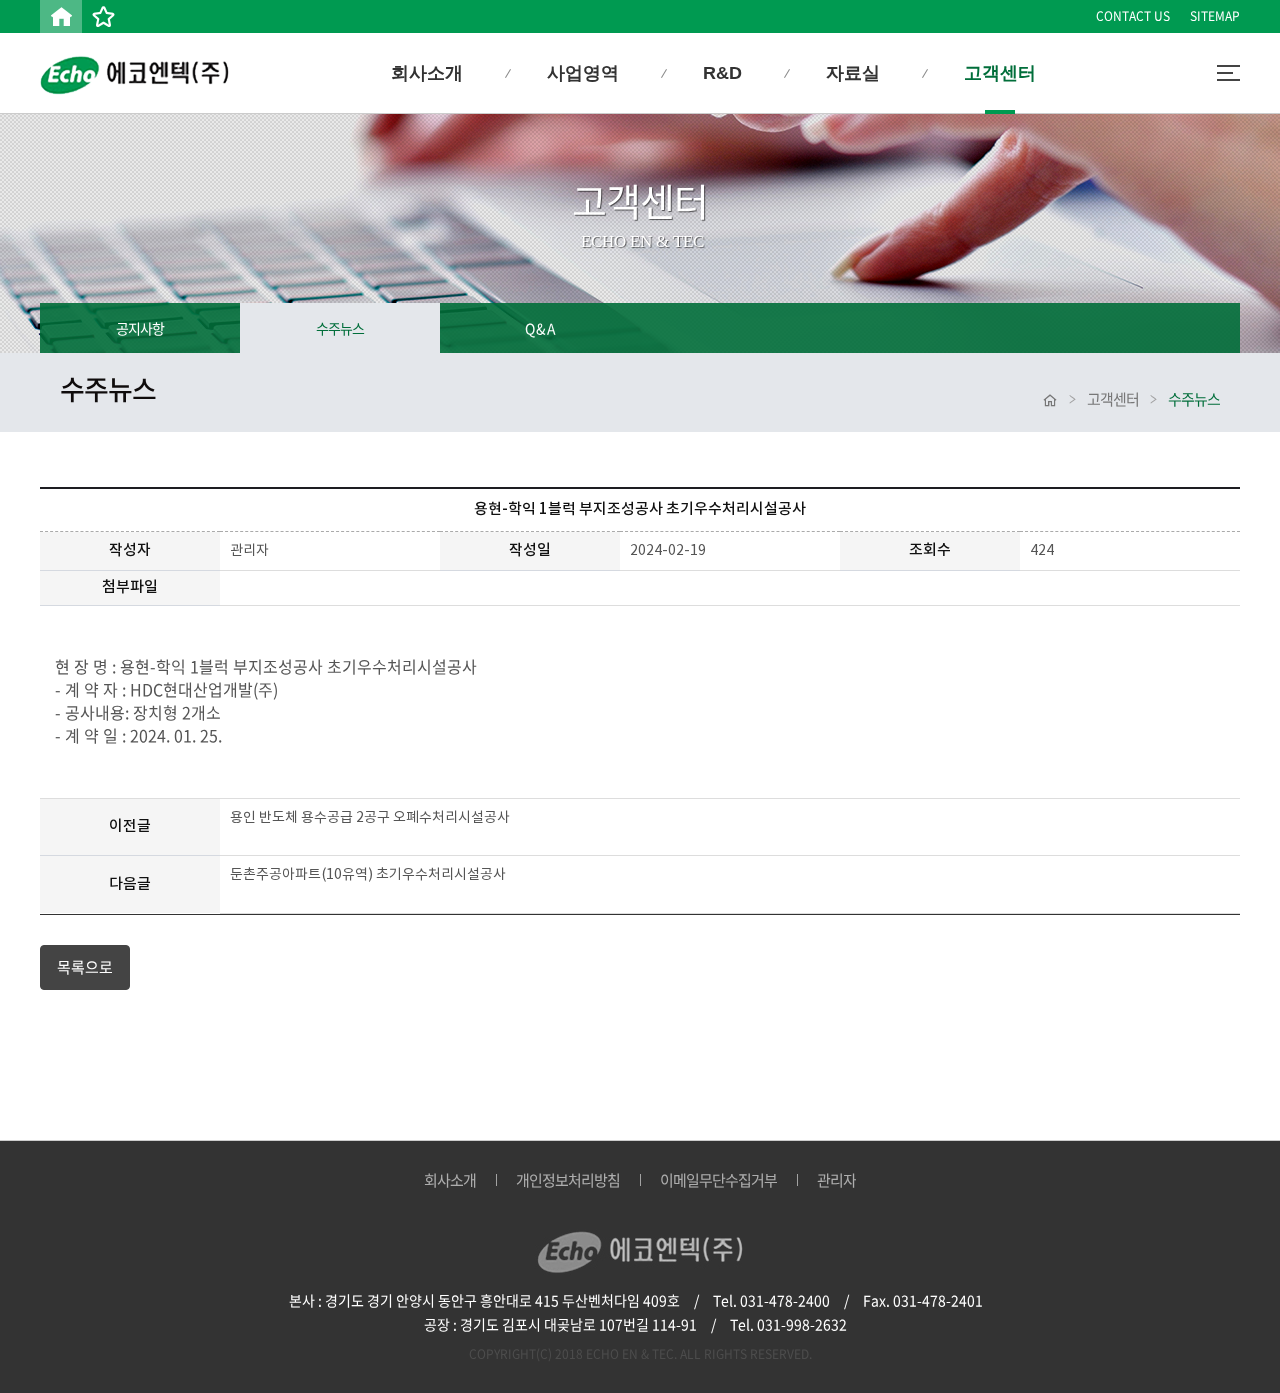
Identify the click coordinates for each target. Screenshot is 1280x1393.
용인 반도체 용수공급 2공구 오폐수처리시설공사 (370, 818)
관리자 (836, 1180)
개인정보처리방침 (568, 1180)
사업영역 (583, 73)
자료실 (853, 73)
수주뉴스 (340, 328)
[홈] (61, 16)
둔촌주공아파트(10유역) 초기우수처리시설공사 (368, 875)
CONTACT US (1133, 16)
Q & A (540, 328)
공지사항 (140, 328)
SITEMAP (1215, 16)
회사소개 (427, 73)
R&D (722, 73)
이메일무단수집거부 (718, 1180)
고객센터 (1000, 73)
